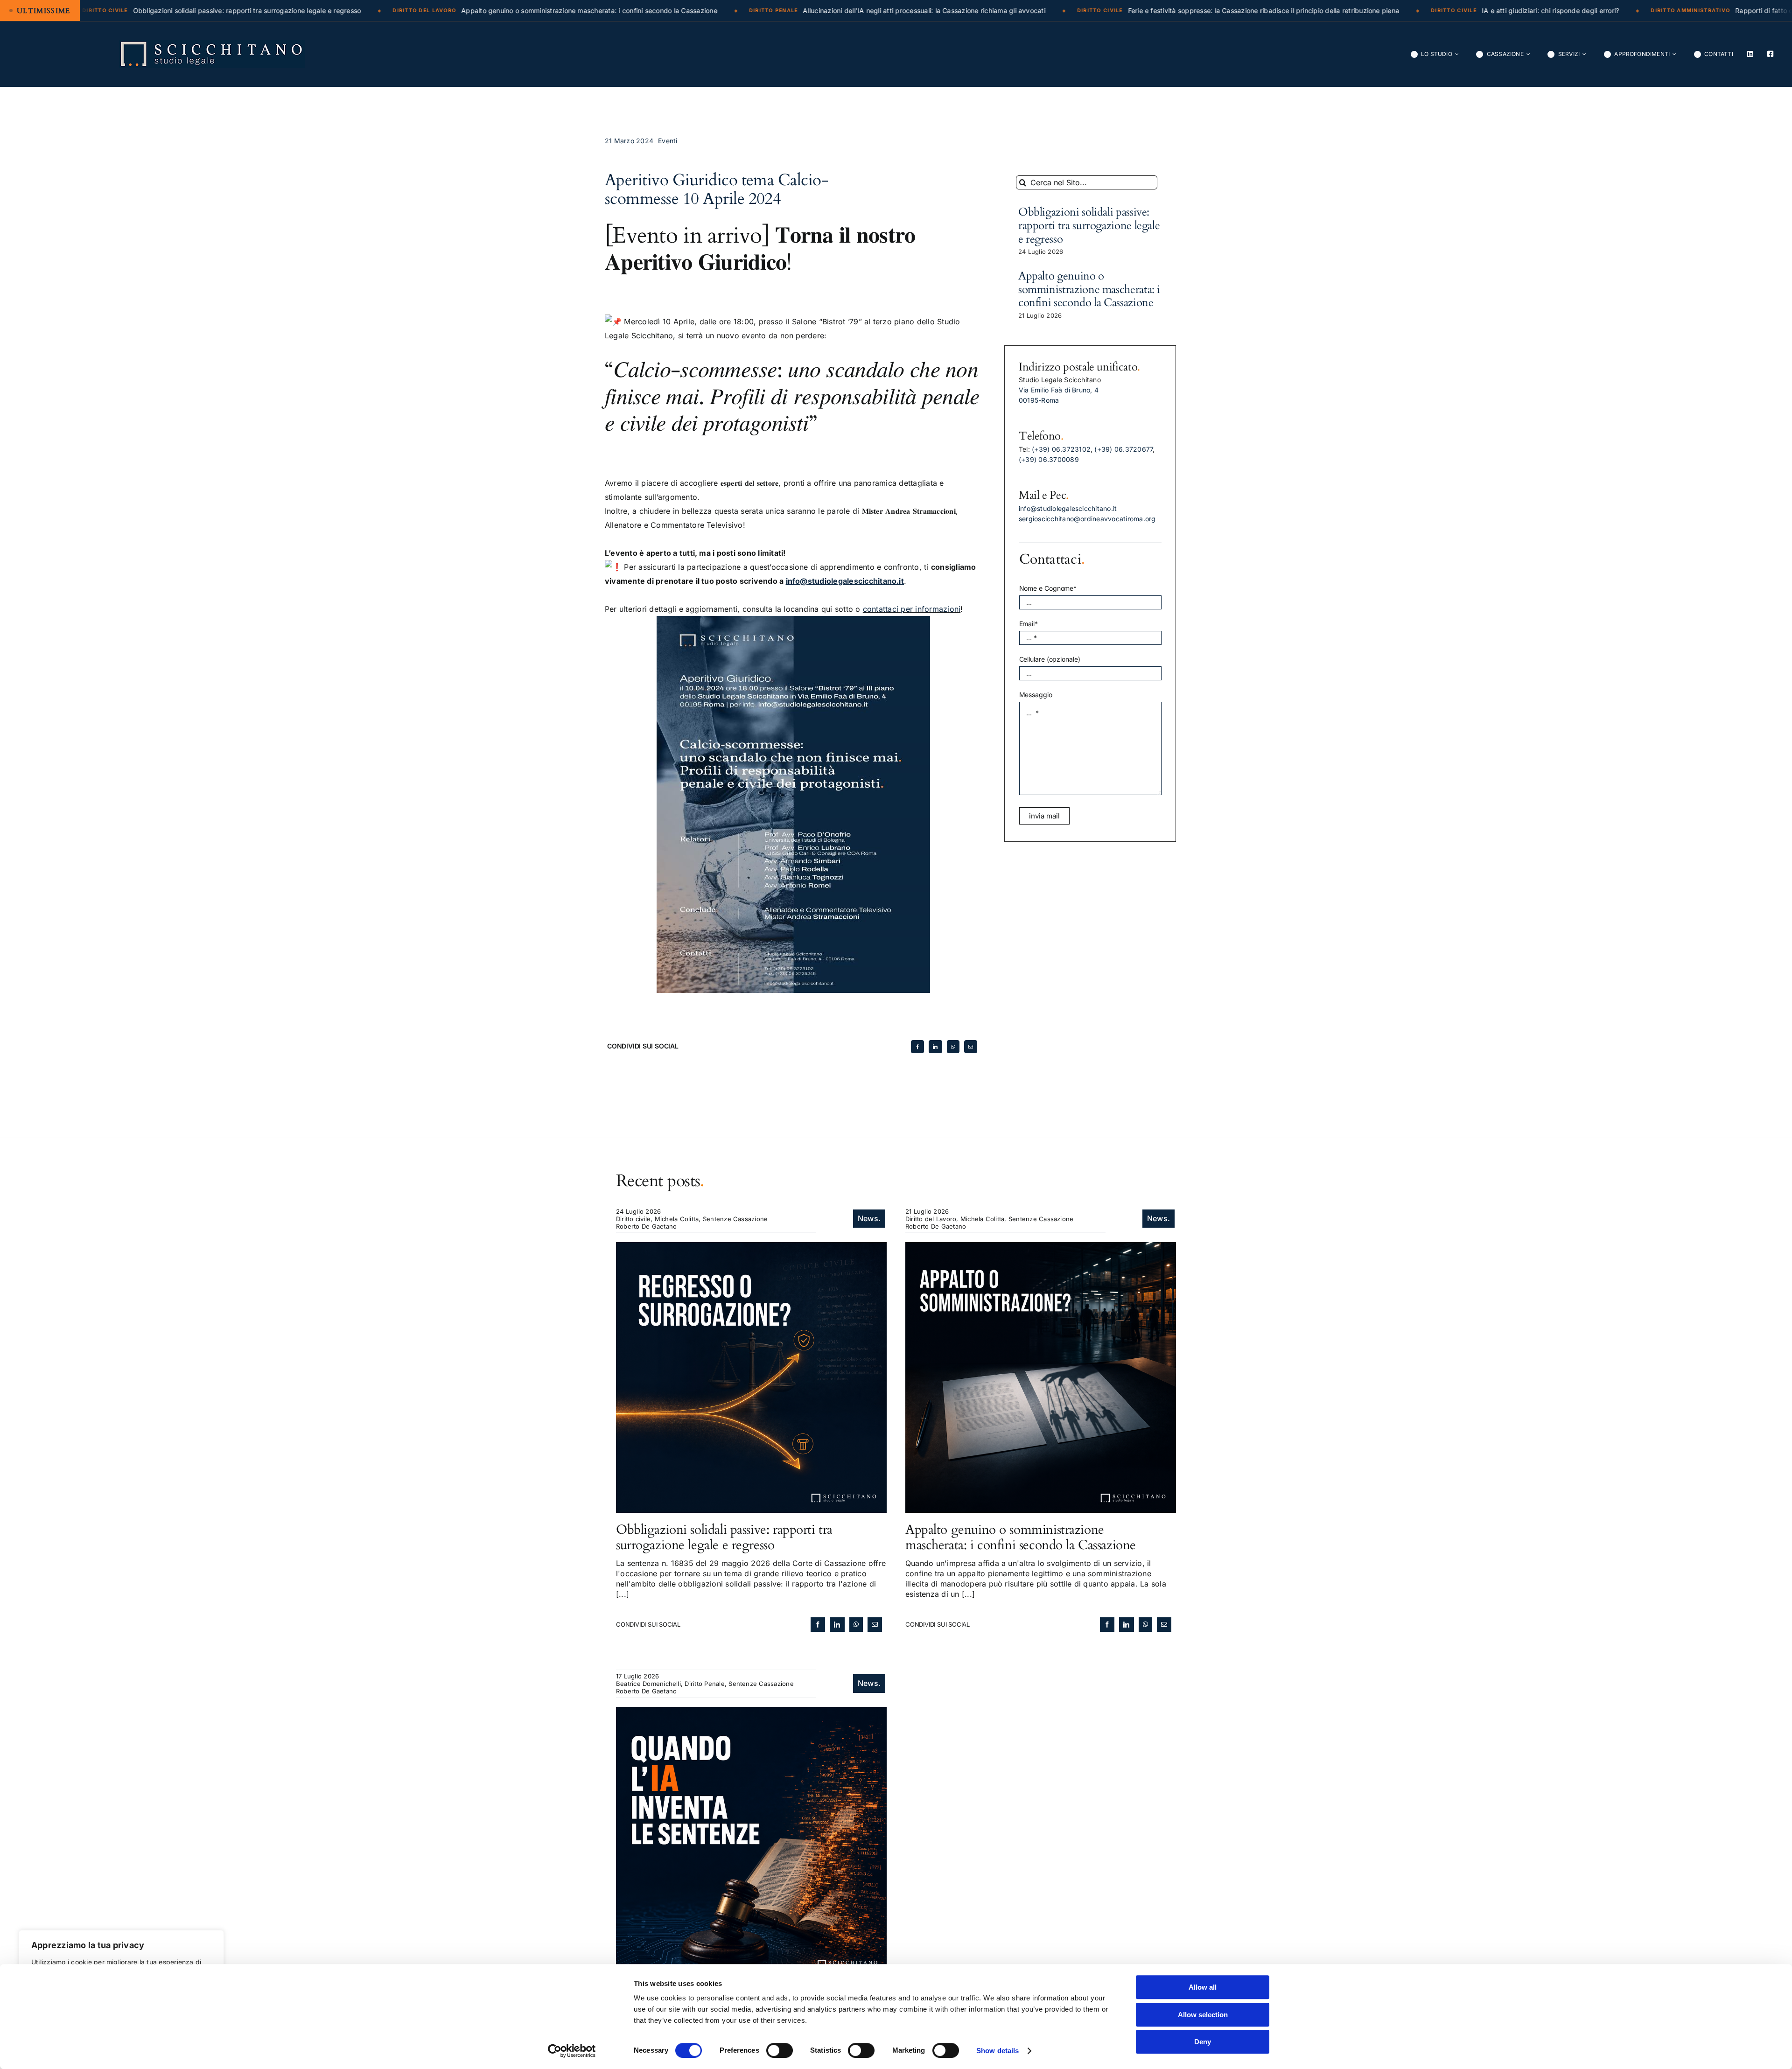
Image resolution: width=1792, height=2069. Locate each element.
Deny (1203, 2042)
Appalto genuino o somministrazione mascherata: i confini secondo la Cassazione (1089, 290)
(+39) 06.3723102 (1061, 449)
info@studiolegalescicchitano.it (1068, 508)
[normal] (212, 44)
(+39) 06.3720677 (1123, 449)
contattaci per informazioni (912, 609)
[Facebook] (917, 1047)
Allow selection (1203, 2015)
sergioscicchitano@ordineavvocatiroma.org (1087, 519)
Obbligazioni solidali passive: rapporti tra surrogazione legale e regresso (1089, 226)
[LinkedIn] (935, 1047)
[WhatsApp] (953, 1047)
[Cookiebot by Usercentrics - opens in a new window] (572, 2051)
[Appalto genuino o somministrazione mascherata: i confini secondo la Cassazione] (1041, 1247)
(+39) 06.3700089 (1049, 459)
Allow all (1203, 1987)
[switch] (780, 2050)
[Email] (971, 1047)
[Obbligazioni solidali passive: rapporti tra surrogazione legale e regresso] (751, 1247)
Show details (997, 2051)
